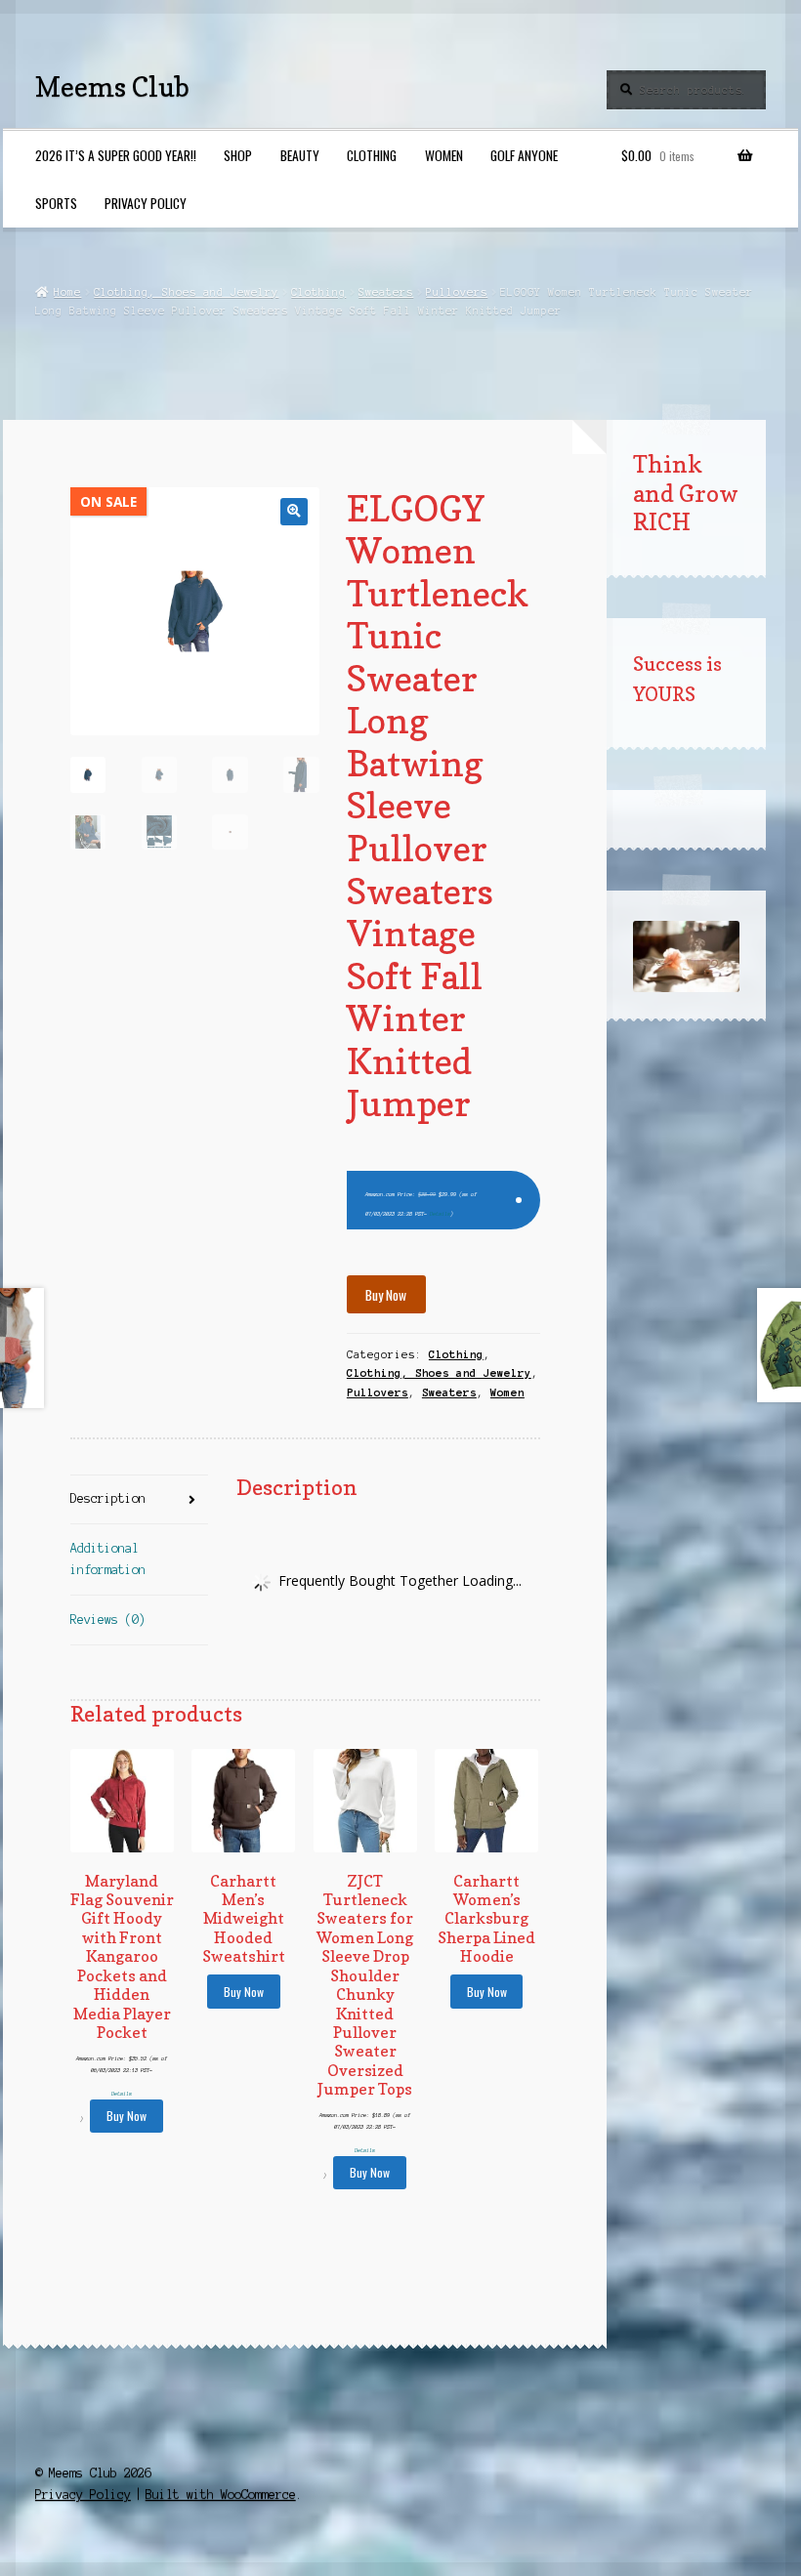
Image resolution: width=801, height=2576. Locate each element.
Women (444, 155)
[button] (294, 511)
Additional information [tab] (108, 1559)
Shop (238, 155)
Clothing (372, 155)
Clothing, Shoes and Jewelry (186, 292)
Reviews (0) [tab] (108, 1620)
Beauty (300, 155)
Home (67, 292)
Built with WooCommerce (221, 2494)
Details (440, 1214)
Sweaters (386, 292)
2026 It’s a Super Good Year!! (116, 155)
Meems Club (112, 86)
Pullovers (457, 292)
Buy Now (386, 1295)
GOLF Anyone (524, 155)
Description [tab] (108, 1498)
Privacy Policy (146, 203)
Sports (56, 203)
